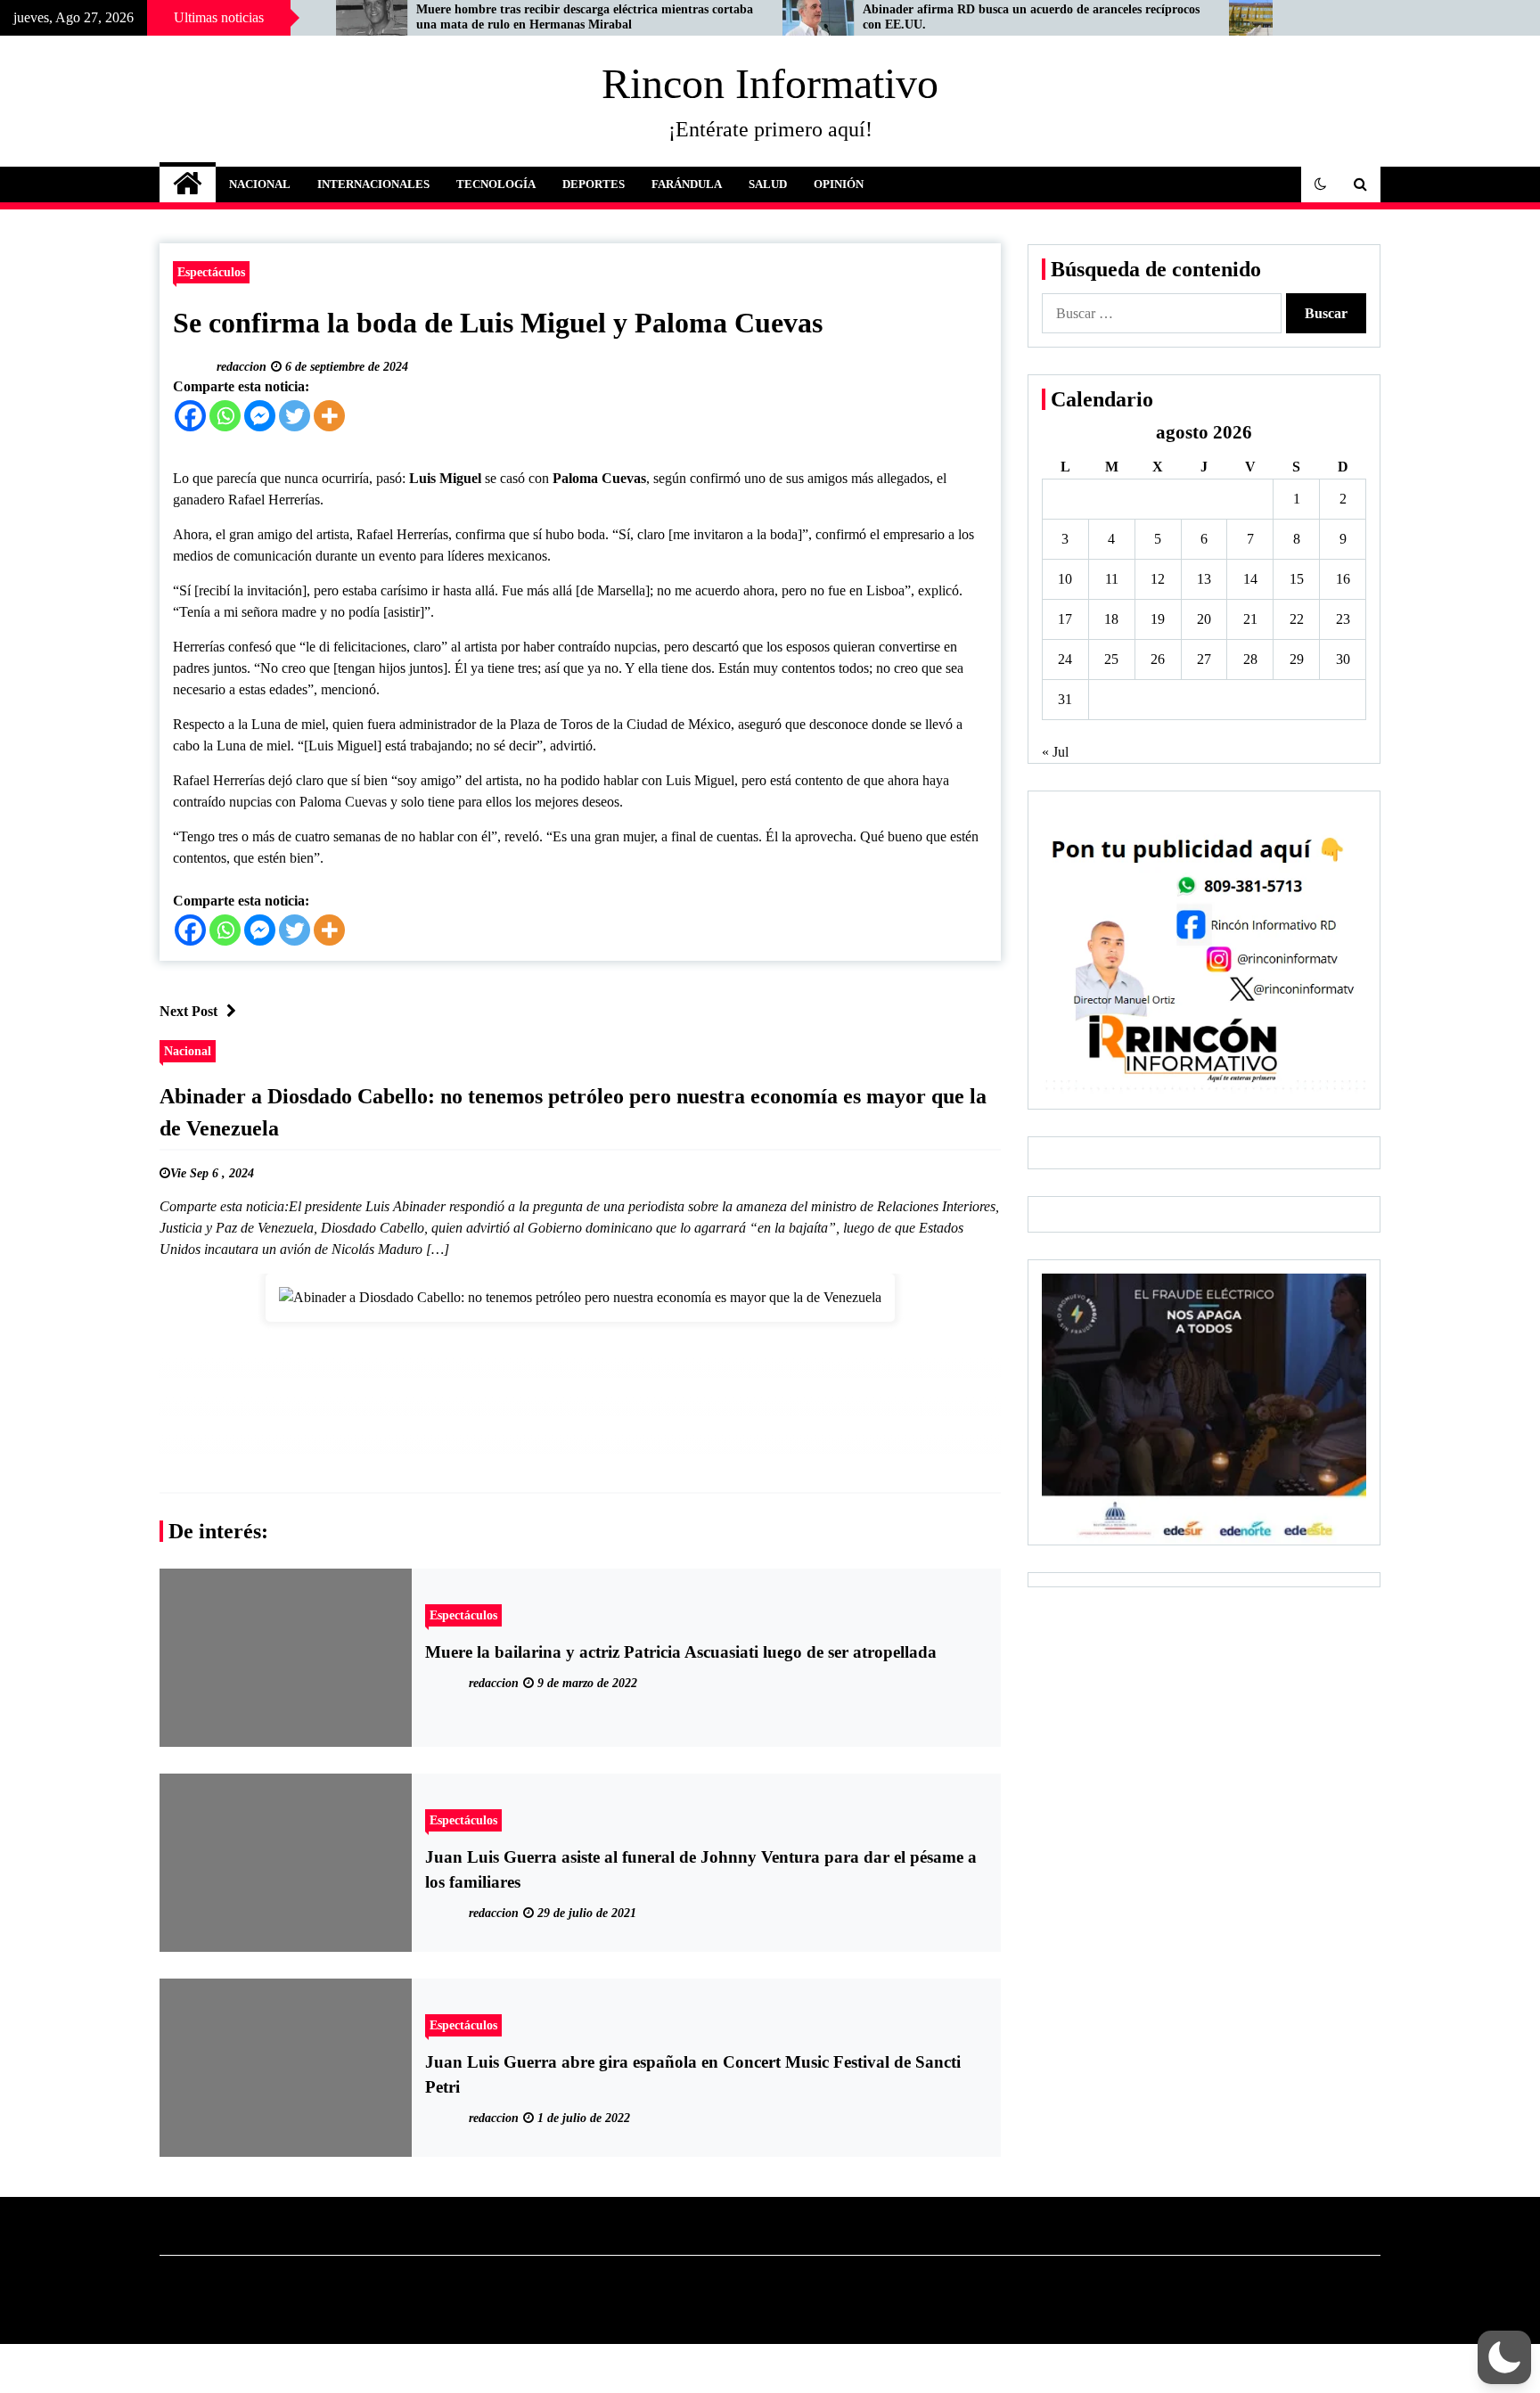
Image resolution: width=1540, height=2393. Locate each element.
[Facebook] (190, 416)
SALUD (768, 184)
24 (1065, 659)
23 (1343, 619)
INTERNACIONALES (373, 184)
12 (1158, 579)
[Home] (188, 184)
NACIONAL (260, 184)
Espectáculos (211, 272)
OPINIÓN (839, 184)
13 (1204, 579)
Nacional (188, 1051)
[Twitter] (295, 416)
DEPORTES (594, 184)
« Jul (1055, 752)
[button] (1321, 184)
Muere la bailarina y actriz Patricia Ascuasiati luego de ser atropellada (681, 1652)
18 (1111, 619)
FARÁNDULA (687, 184)
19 (1158, 619)
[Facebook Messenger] (260, 416)
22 (1297, 619)
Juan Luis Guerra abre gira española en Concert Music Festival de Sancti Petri (693, 2074)
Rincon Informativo (770, 83)
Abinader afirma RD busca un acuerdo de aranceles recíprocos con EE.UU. (917, 17)
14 (1250, 579)
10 (1065, 579)
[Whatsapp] (225, 416)
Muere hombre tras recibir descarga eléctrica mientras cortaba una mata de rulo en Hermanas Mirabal (471, 17)
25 (1111, 659)
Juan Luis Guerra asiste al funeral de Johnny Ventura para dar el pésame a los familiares (701, 1869)
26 (1158, 659)
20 (1204, 619)
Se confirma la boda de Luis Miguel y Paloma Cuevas (498, 323)
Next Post (188, 1011)
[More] (329, 416)
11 (1112, 579)
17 (1065, 619)
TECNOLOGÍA (496, 184)
